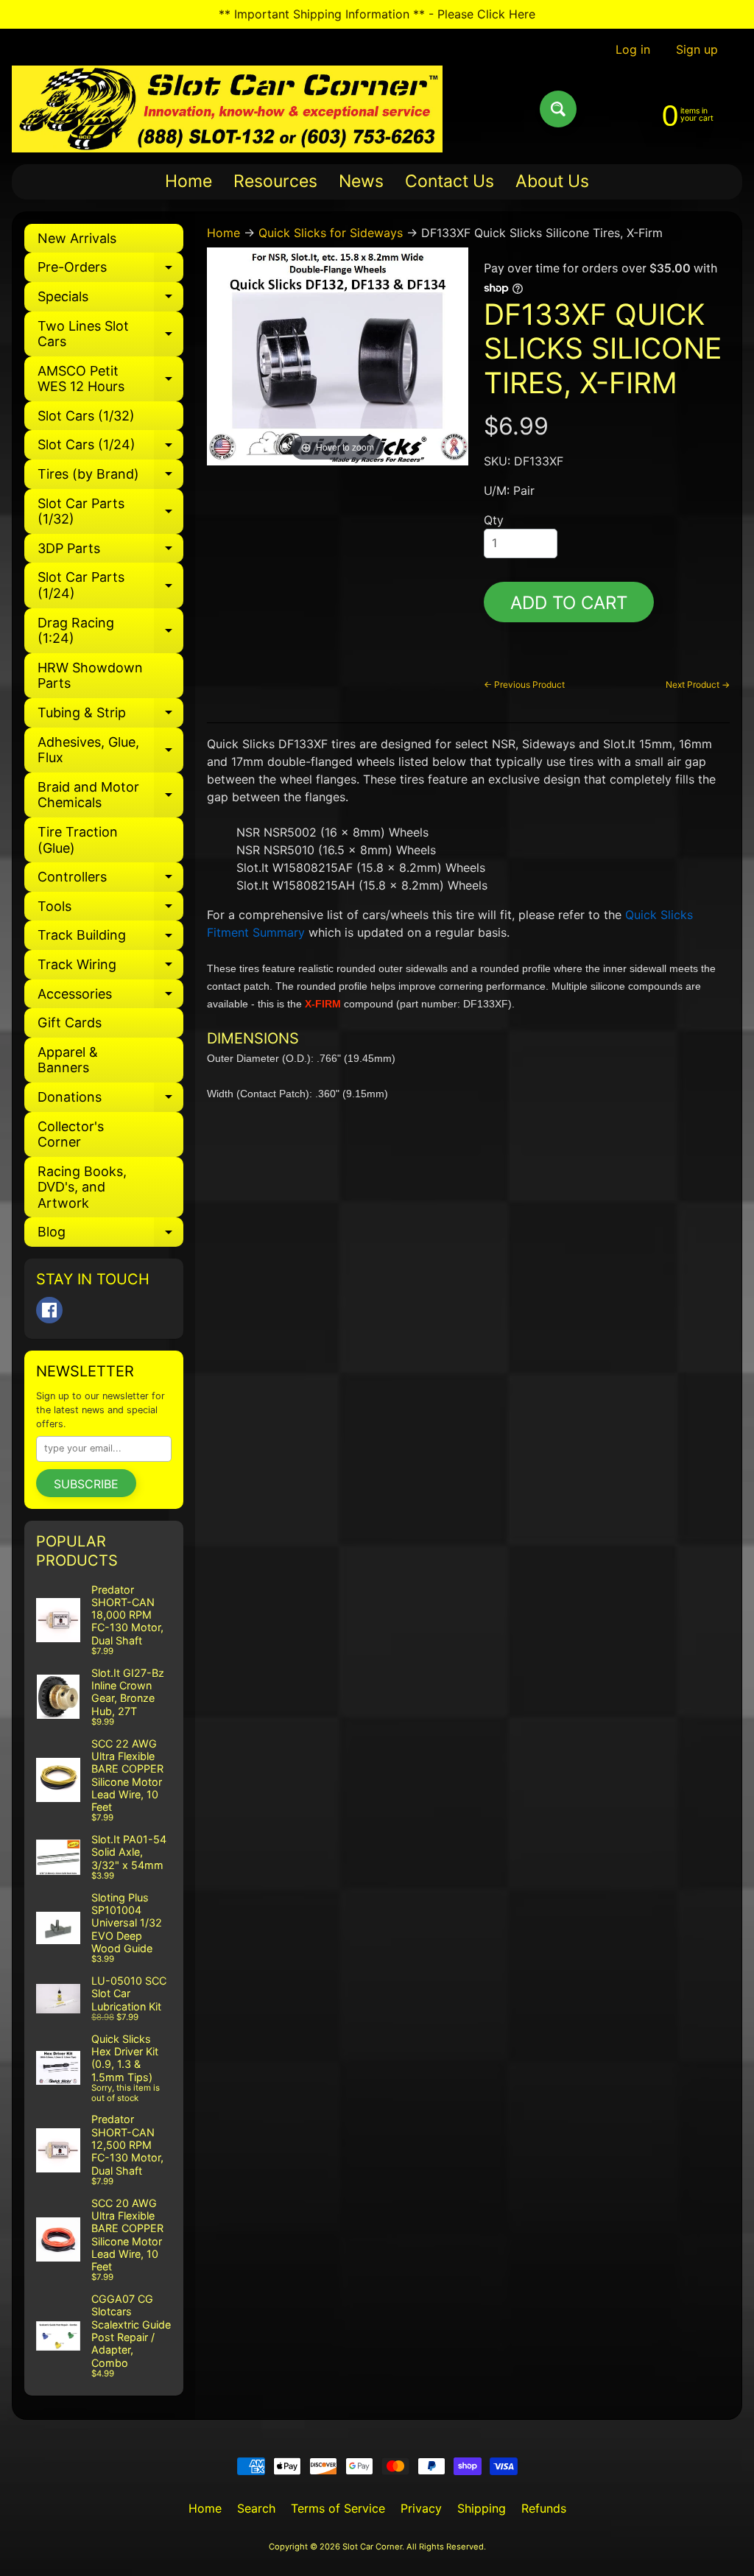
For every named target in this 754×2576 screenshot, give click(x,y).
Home (188, 181)
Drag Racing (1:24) (110, 631)
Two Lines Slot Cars (110, 335)
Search (256, 2508)
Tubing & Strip (110, 716)
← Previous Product (524, 685)
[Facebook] (49, 1310)
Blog (110, 1235)
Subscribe (86, 1484)
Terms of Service (338, 2508)
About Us (552, 181)
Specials (110, 300)
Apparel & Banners (68, 1060)
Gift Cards (70, 1023)
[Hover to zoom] (338, 355)
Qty (494, 520)
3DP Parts (110, 552)
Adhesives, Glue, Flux (110, 751)
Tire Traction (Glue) (78, 840)
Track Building (110, 939)
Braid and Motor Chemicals (110, 796)
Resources (275, 181)
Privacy (421, 2508)
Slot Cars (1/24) (110, 448)
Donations (110, 1101)
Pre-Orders (110, 271)
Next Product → (698, 685)
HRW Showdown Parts (90, 676)
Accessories (110, 997)
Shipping (482, 2508)
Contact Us (450, 181)
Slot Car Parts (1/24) (110, 586)
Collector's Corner (71, 1134)
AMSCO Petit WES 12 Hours (110, 380)
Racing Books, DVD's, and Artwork (82, 1187)
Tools (110, 910)
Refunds (544, 2508)
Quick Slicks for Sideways (331, 233)
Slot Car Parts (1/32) (110, 512)
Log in (633, 49)
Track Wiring (110, 968)
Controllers (110, 880)
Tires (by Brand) (110, 478)
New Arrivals (77, 238)
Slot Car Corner (372, 2547)
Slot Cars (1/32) (86, 416)
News (361, 181)
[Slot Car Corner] (227, 109)
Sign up (697, 49)
